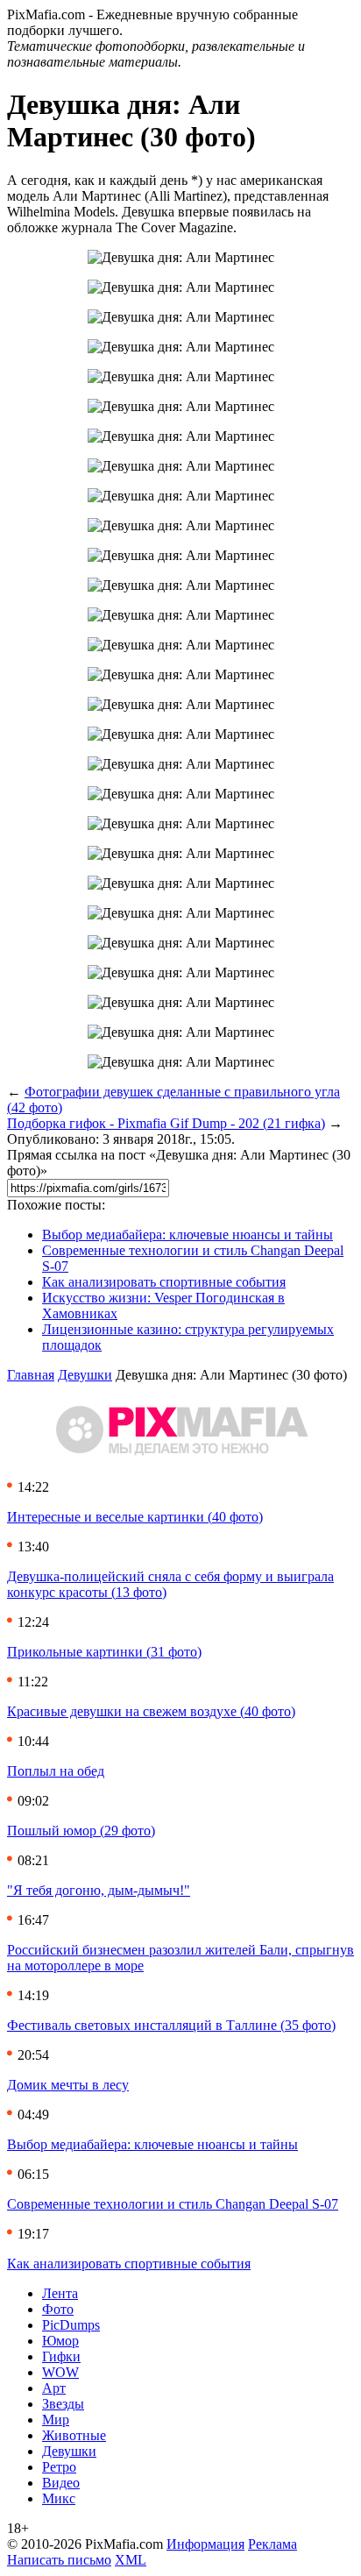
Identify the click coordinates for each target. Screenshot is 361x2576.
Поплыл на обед (56, 1771)
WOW (60, 2372)
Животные (74, 2435)
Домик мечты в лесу (68, 2085)
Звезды (63, 2404)
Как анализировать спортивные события (164, 1282)
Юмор (60, 2341)
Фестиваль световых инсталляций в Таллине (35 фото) (171, 2025)
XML (131, 2560)
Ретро (59, 2467)
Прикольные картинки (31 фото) (104, 1652)
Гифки (61, 2356)
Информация (205, 2544)
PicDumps (71, 2325)
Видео (61, 2483)
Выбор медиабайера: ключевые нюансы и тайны (188, 1235)
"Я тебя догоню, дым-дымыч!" (99, 1890)
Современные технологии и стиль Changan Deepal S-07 (173, 2204)
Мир (56, 2420)
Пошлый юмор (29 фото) (81, 1831)
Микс (59, 2498)
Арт (54, 2388)
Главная (31, 1375)
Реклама (273, 2544)
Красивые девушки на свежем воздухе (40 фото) (151, 1711)
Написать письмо (59, 2560)
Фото (58, 2309)
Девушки (85, 1375)
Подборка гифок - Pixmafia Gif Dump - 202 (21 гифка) (166, 1123)
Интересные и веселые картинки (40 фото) (135, 1517)
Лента (60, 2293)
